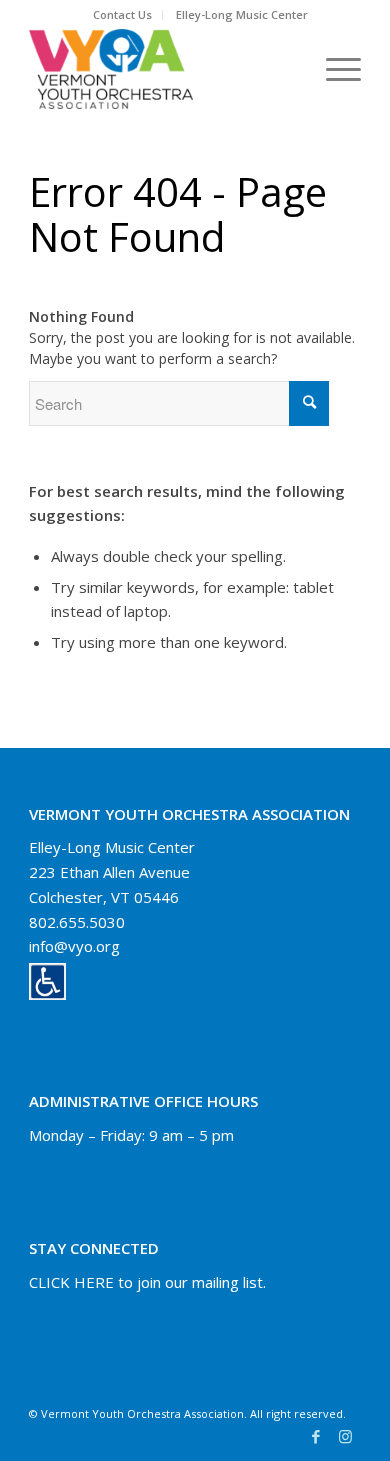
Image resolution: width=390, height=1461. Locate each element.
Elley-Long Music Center (242, 14)
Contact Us (122, 14)
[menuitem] (123, 15)
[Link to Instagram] (346, 1436)
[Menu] (333, 69)
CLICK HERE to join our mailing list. (147, 1282)
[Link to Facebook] (316, 1436)
